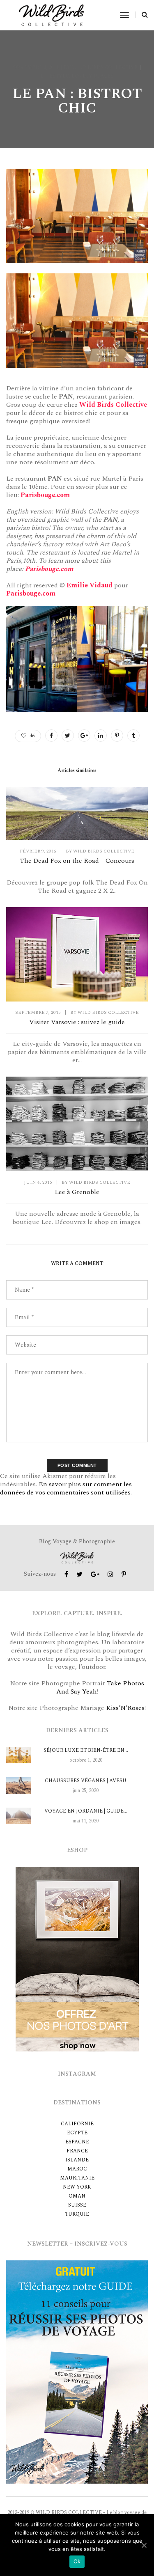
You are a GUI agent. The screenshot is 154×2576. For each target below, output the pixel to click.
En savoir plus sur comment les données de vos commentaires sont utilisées (66, 1488)
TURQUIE (77, 2214)
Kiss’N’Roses (125, 1708)
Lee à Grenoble (77, 1192)
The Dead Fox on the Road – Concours (77, 861)
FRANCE (77, 2151)
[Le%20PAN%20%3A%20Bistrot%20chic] (51, 736)
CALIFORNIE (77, 2124)
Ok (77, 2561)
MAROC (77, 2169)
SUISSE (77, 2205)
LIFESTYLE (55, 76)
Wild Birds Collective (105, 68)
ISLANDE (77, 2160)
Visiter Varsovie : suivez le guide (77, 1022)
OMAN (77, 2196)
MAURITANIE (77, 2178)
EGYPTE (77, 2133)
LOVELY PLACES (92, 76)
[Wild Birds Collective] (52, 15)
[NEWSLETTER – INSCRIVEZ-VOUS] (77, 2371)
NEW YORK (77, 2187)
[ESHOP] (77, 1958)
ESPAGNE (77, 2142)
